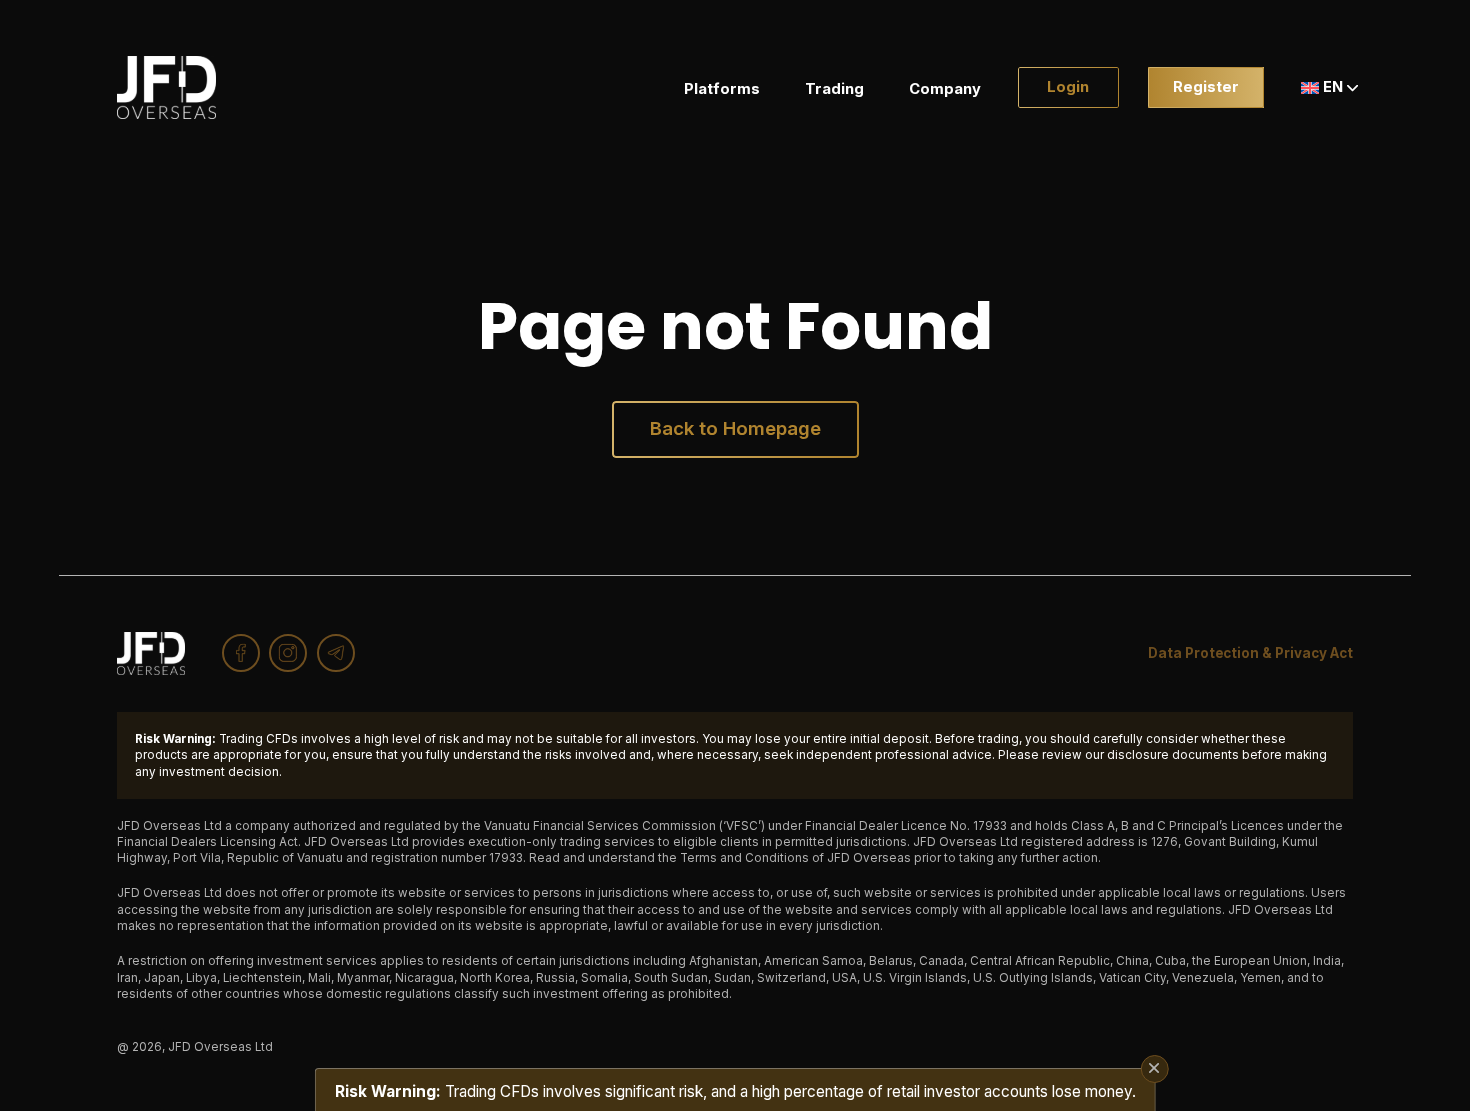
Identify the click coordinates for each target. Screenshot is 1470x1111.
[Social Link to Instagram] (288, 653)
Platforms (722, 89)
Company (945, 89)
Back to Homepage (735, 428)
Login (1068, 87)
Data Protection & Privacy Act (1250, 653)
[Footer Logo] (151, 653)
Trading (834, 89)
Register (1206, 87)
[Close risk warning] (1154, 1069)
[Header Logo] (167, 87)
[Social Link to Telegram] (336, 653)
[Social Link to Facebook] (241, 653)
